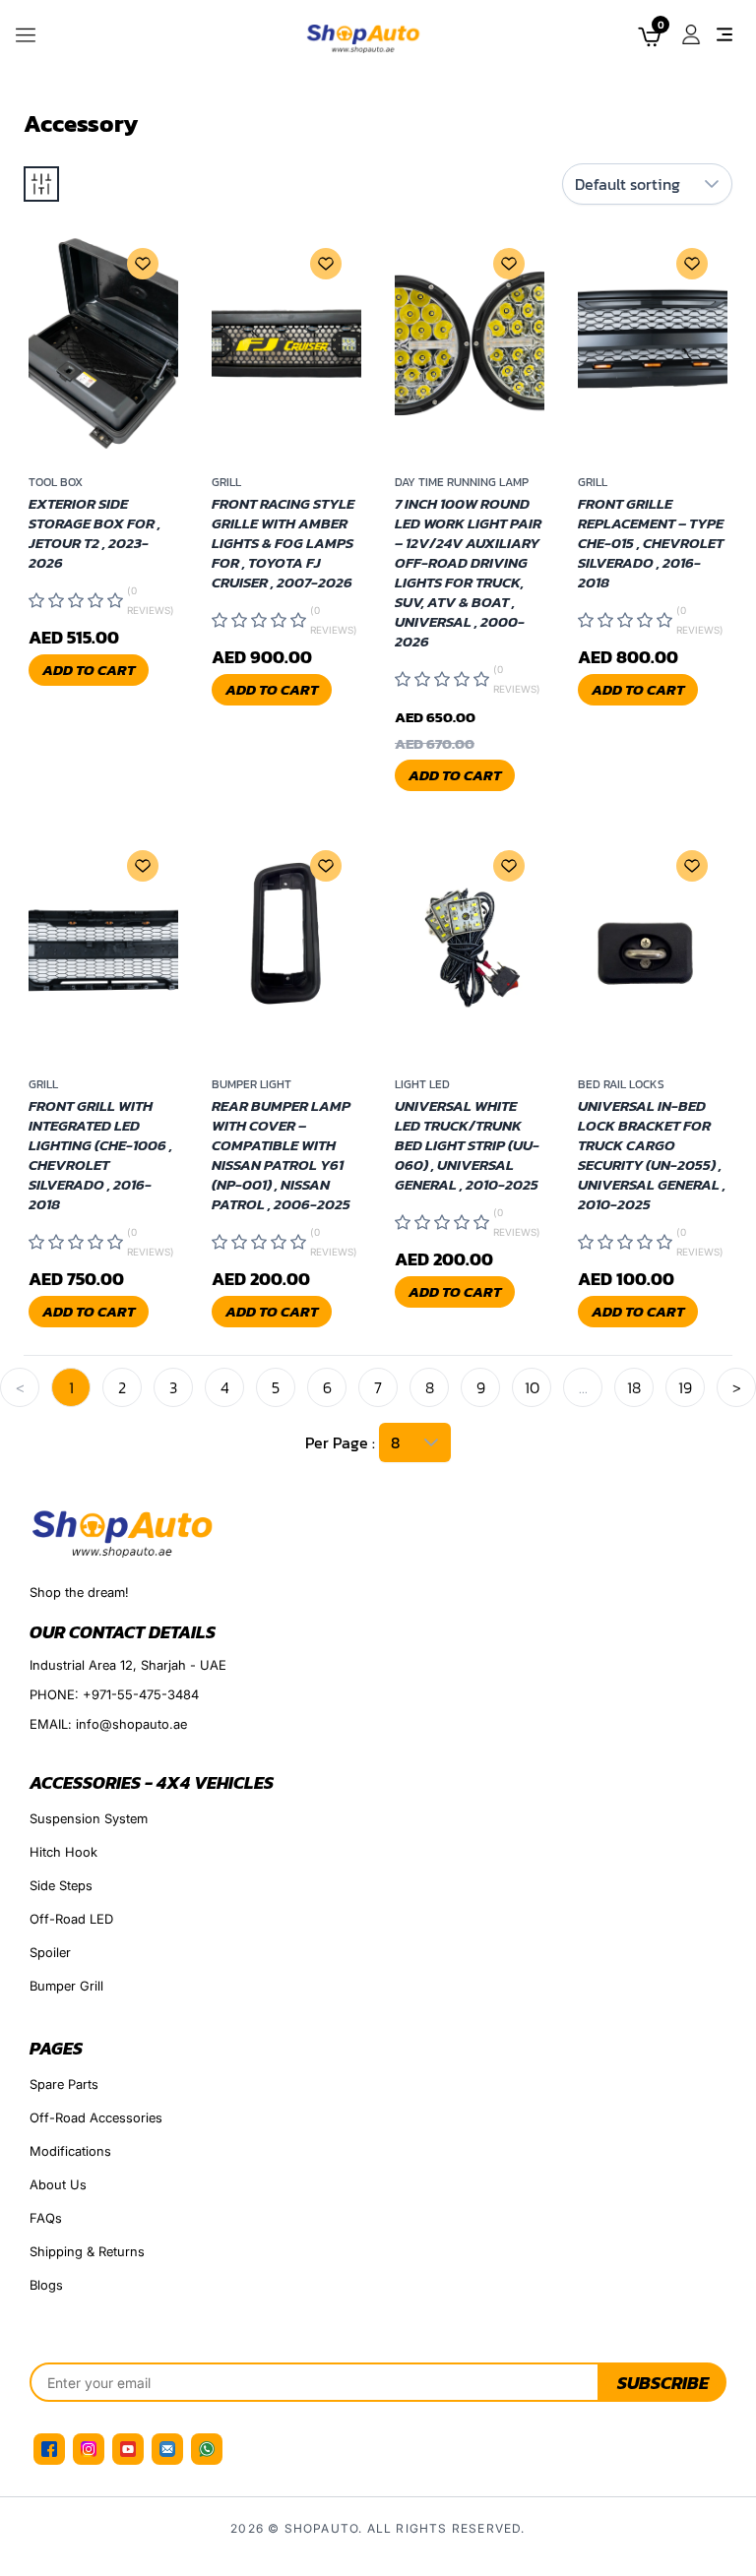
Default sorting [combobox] (628, 184)
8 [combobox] (395, 1442)
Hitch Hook (63, 1852)
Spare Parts (64, 2084)
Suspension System (89, 1818)
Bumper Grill (66, 1986)
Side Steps (61, 1885)
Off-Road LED (71, 1919)
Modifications (70, 2151)
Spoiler (50, 1952)
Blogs (46, 2285)
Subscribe (663, 2383)
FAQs (46, 2218)
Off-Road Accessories (96, 2117)
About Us (58, 2184)
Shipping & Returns (87, 2251)
